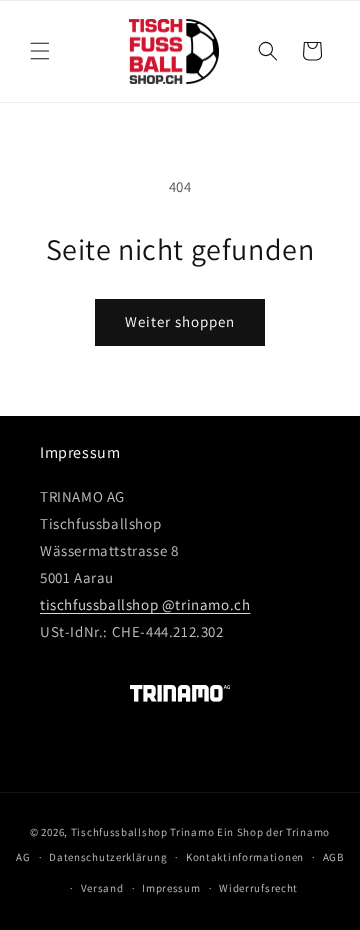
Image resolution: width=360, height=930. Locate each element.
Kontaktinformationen (245, 857)
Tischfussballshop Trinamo (143, 832)
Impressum (171, 888)
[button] (40, 51)
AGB (333, 857)
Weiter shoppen (180, 321)
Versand (102, 888)
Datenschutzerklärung (108, 857)
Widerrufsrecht (258, 888)
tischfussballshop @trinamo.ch (145, 604)
